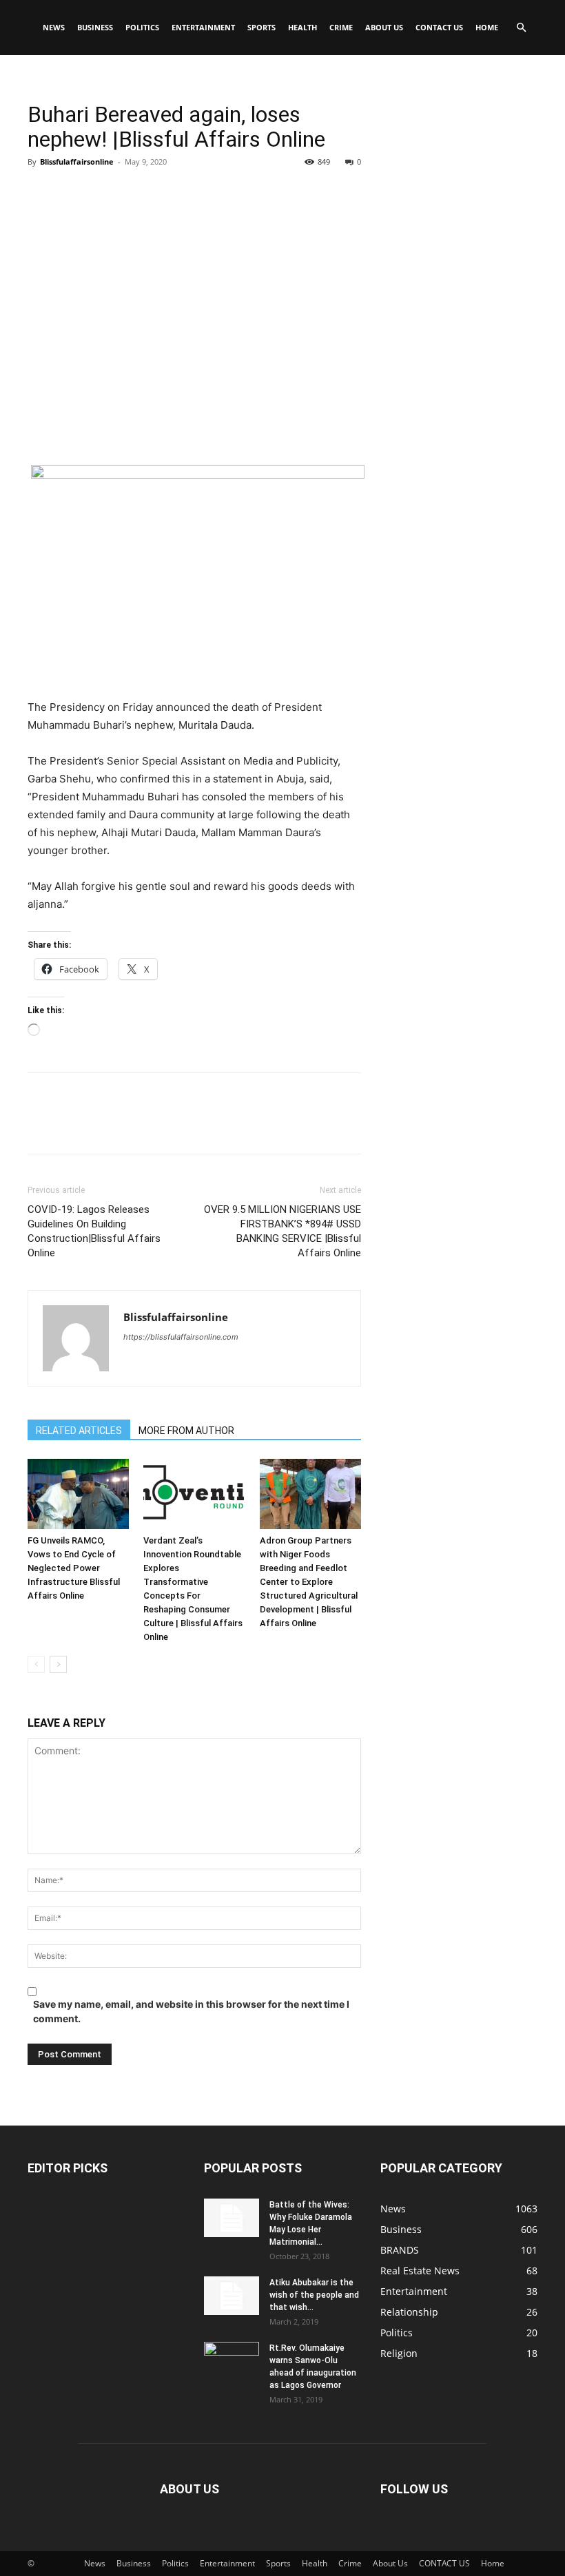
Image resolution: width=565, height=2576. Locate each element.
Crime (341, 27)
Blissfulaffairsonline (77, 162)
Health (302, 27)
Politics (142, 27)
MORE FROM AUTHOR (186, 1431)
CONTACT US (439, 27)
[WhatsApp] (136, 193)
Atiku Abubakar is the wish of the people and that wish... (314, 2295)
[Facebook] (41, 193)
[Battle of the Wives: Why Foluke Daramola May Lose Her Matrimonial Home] (232, 2218)
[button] (521, 28)
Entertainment (203, 27)
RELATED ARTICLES (79, 1431)
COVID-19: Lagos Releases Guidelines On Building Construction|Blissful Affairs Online (94, 1231)
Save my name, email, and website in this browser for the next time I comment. (191, 2011)
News (54, 27)
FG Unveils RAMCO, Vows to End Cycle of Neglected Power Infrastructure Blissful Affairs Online (74, 1568)
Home (487, 27)
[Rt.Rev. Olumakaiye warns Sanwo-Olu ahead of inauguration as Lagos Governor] (232, 2361)
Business (95, 27)
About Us (384, 27)
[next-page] (58, 1664)
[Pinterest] (105, 193)
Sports (261, 27)
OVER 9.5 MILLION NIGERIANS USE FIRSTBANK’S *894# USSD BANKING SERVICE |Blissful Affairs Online (282, 1231)
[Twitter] (73, 193)
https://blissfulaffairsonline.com (181, 1337)
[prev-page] (36, 1664)
